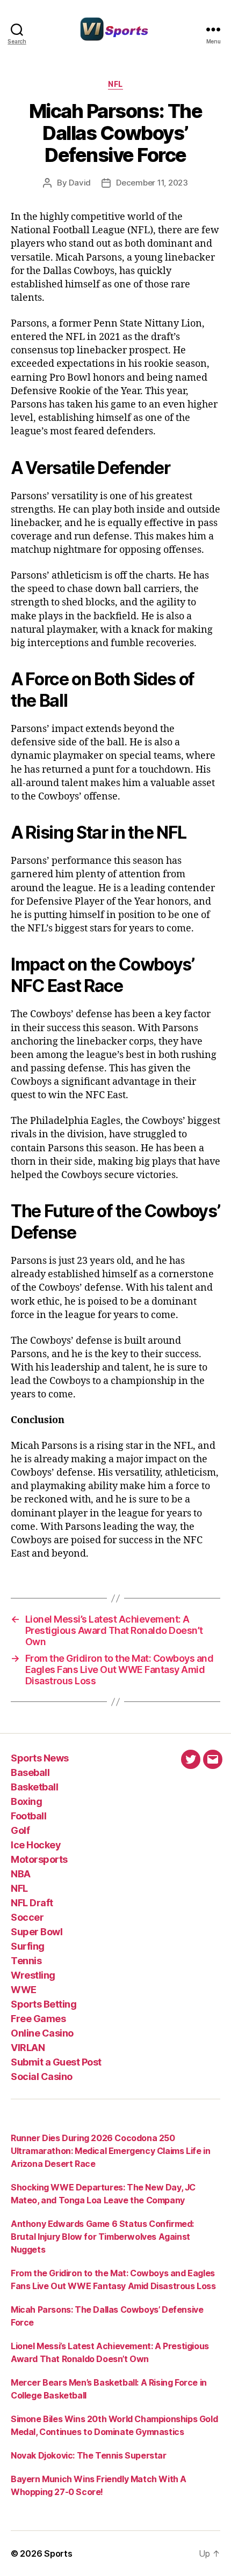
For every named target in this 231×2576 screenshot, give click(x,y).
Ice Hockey (36, 1845)
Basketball (34, 1787)
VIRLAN (28, 2048)
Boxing (26, 1801)
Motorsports (39, 1859)
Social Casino (42, 2077)
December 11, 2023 (152, 183)
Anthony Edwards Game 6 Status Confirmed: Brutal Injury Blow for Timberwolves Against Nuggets (102, 2237)
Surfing (28, 1946)
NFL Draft (32, 1903)
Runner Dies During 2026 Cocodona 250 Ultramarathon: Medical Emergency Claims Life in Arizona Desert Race (110, 2151)
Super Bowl (37, 1932)
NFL (115, 84)
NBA (21, 1874)
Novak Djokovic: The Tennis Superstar (89, 2455)
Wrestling (33, 1975)
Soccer (27, 1917)
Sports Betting (44, 2004)
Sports (58, 2553)
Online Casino (42, 2033)
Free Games (38, 2019)
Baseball (30, 1772)
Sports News (40, 1758)
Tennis (26, 1961)
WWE (24, 1990)
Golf (20, 1830)
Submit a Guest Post (56, 2062)
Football (28, 1816)
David (80, 183)
